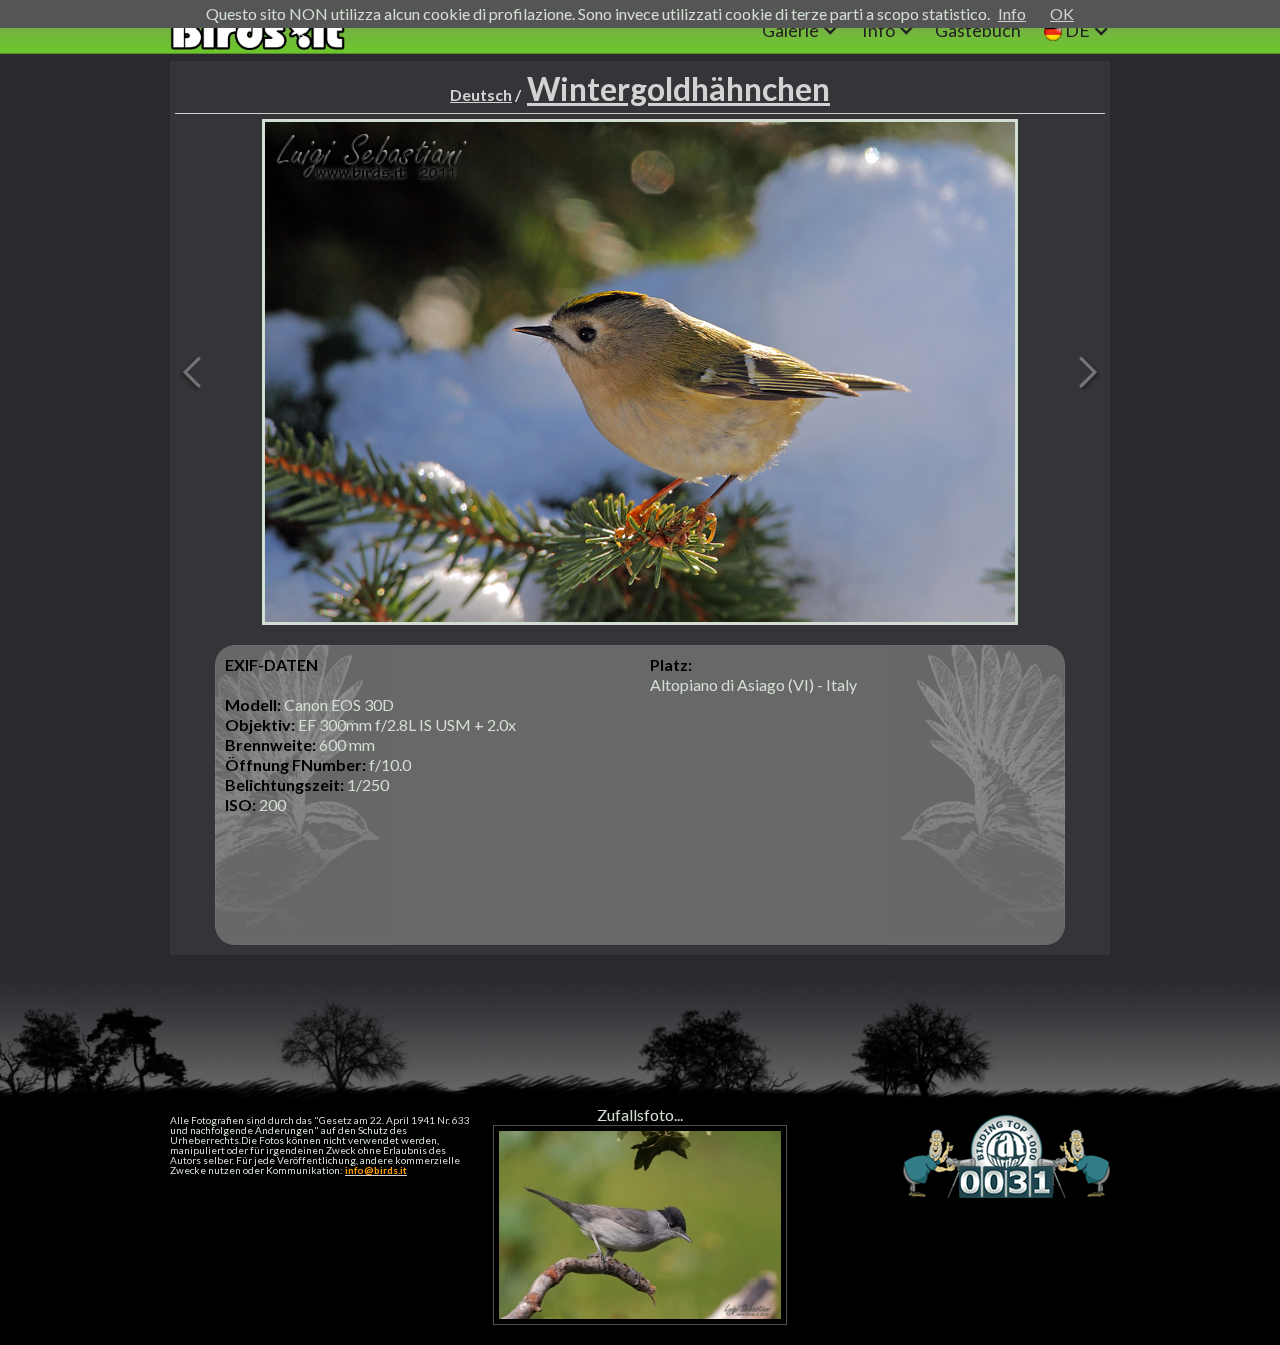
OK (1062, 13)
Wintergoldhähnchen (678, 88)
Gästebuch (978, 30)
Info (1012, 13)
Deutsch (481, 94)
